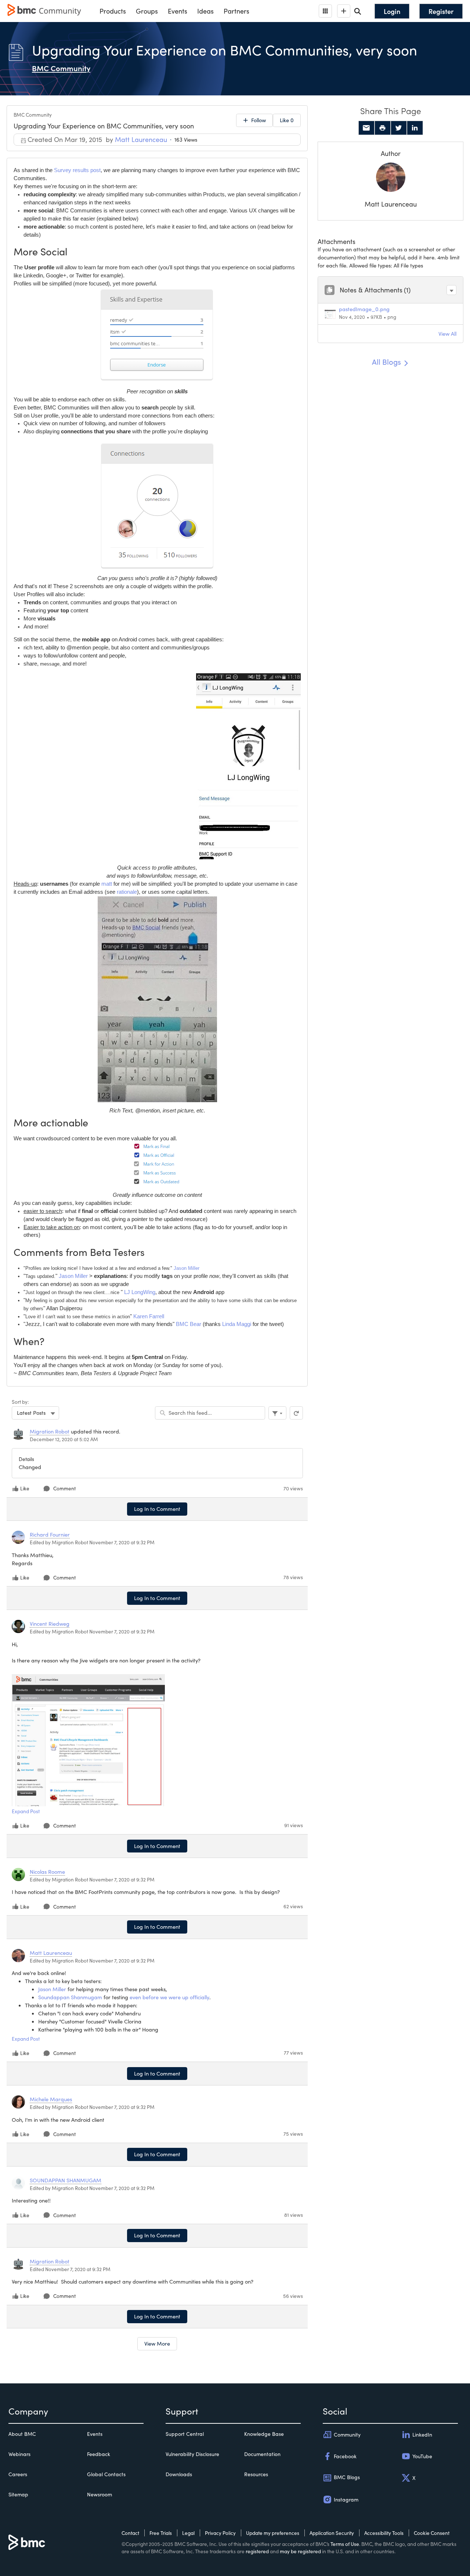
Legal (188, 2533)
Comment (64, 1488)
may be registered (300, 2551)
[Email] (366, 128)
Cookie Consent (432, 2533)
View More (157, 2343)
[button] (451, 290)
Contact (130, 2533)
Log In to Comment (157, 1509)
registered (257, 2551)
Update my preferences (273, 2533)
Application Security (332, 2533)
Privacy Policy (220, 2533)
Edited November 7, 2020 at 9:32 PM (70, 2269)
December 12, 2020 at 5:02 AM (64, 1439)
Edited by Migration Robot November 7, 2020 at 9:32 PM (92, 1542)
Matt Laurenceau (391, 204)
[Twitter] (399, 128)
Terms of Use (345, 2544)
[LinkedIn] (415, 128)
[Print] (383, 128)
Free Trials (161, 2533)
